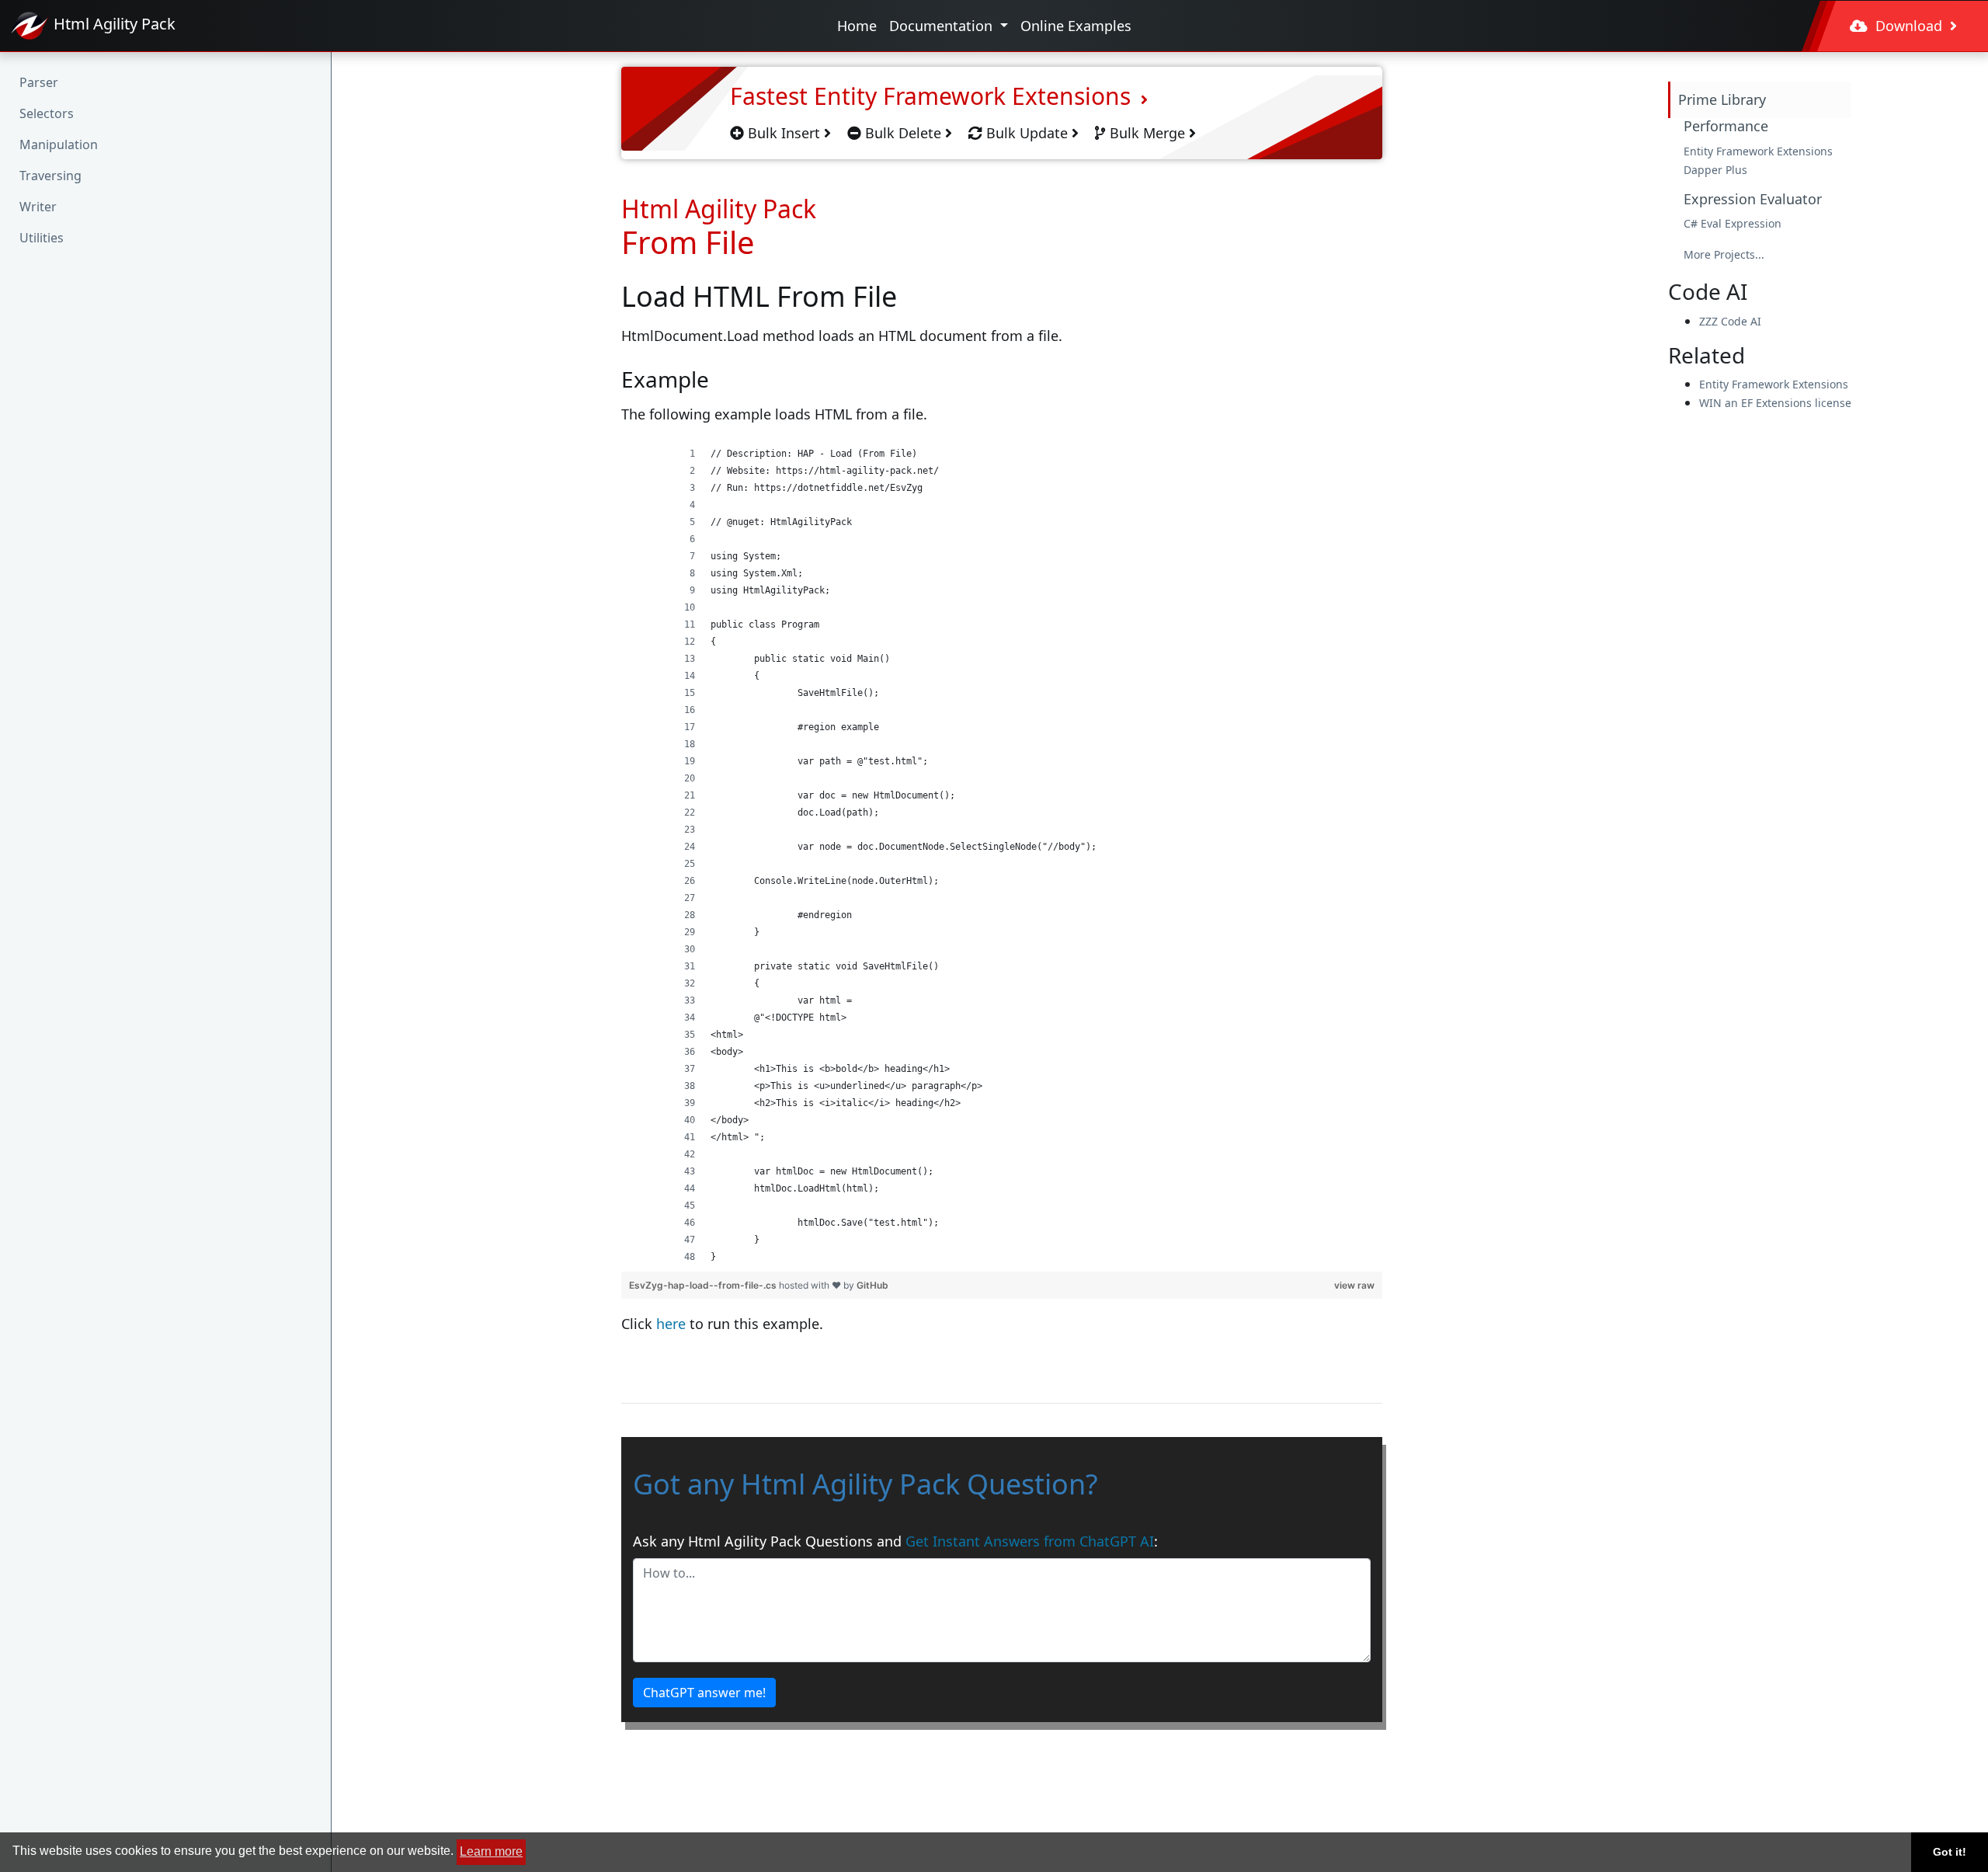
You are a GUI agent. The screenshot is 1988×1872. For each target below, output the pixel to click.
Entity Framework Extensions (1758, 151)
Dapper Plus (1715, 170)
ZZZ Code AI (1730, 321)
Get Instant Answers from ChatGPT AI (1030, 1541)
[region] (1002, 855)
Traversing (50, 176)
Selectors (47, 113)
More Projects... (1724, 254)
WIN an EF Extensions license (1775, 403)
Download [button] (1909, 26)
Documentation (943, 26)
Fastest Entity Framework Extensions (933, 96)
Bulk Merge (1147, 133)
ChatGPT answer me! (704, 1693)
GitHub (872, 1285)
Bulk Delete (903, 133)
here (671, 1324)
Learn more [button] (491, 1851)
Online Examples (1076, 26)
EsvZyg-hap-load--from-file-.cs (704, 1285)
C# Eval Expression (1733, 223)
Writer (38, 207)
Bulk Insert (784, 133)
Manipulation (59, 144)
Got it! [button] (1950, 1852)
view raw (1354, 1285)
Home (857, 26)
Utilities (42, 238)
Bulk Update (1027, 133)
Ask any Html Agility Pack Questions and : (895, 1541)
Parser (39, 82)
